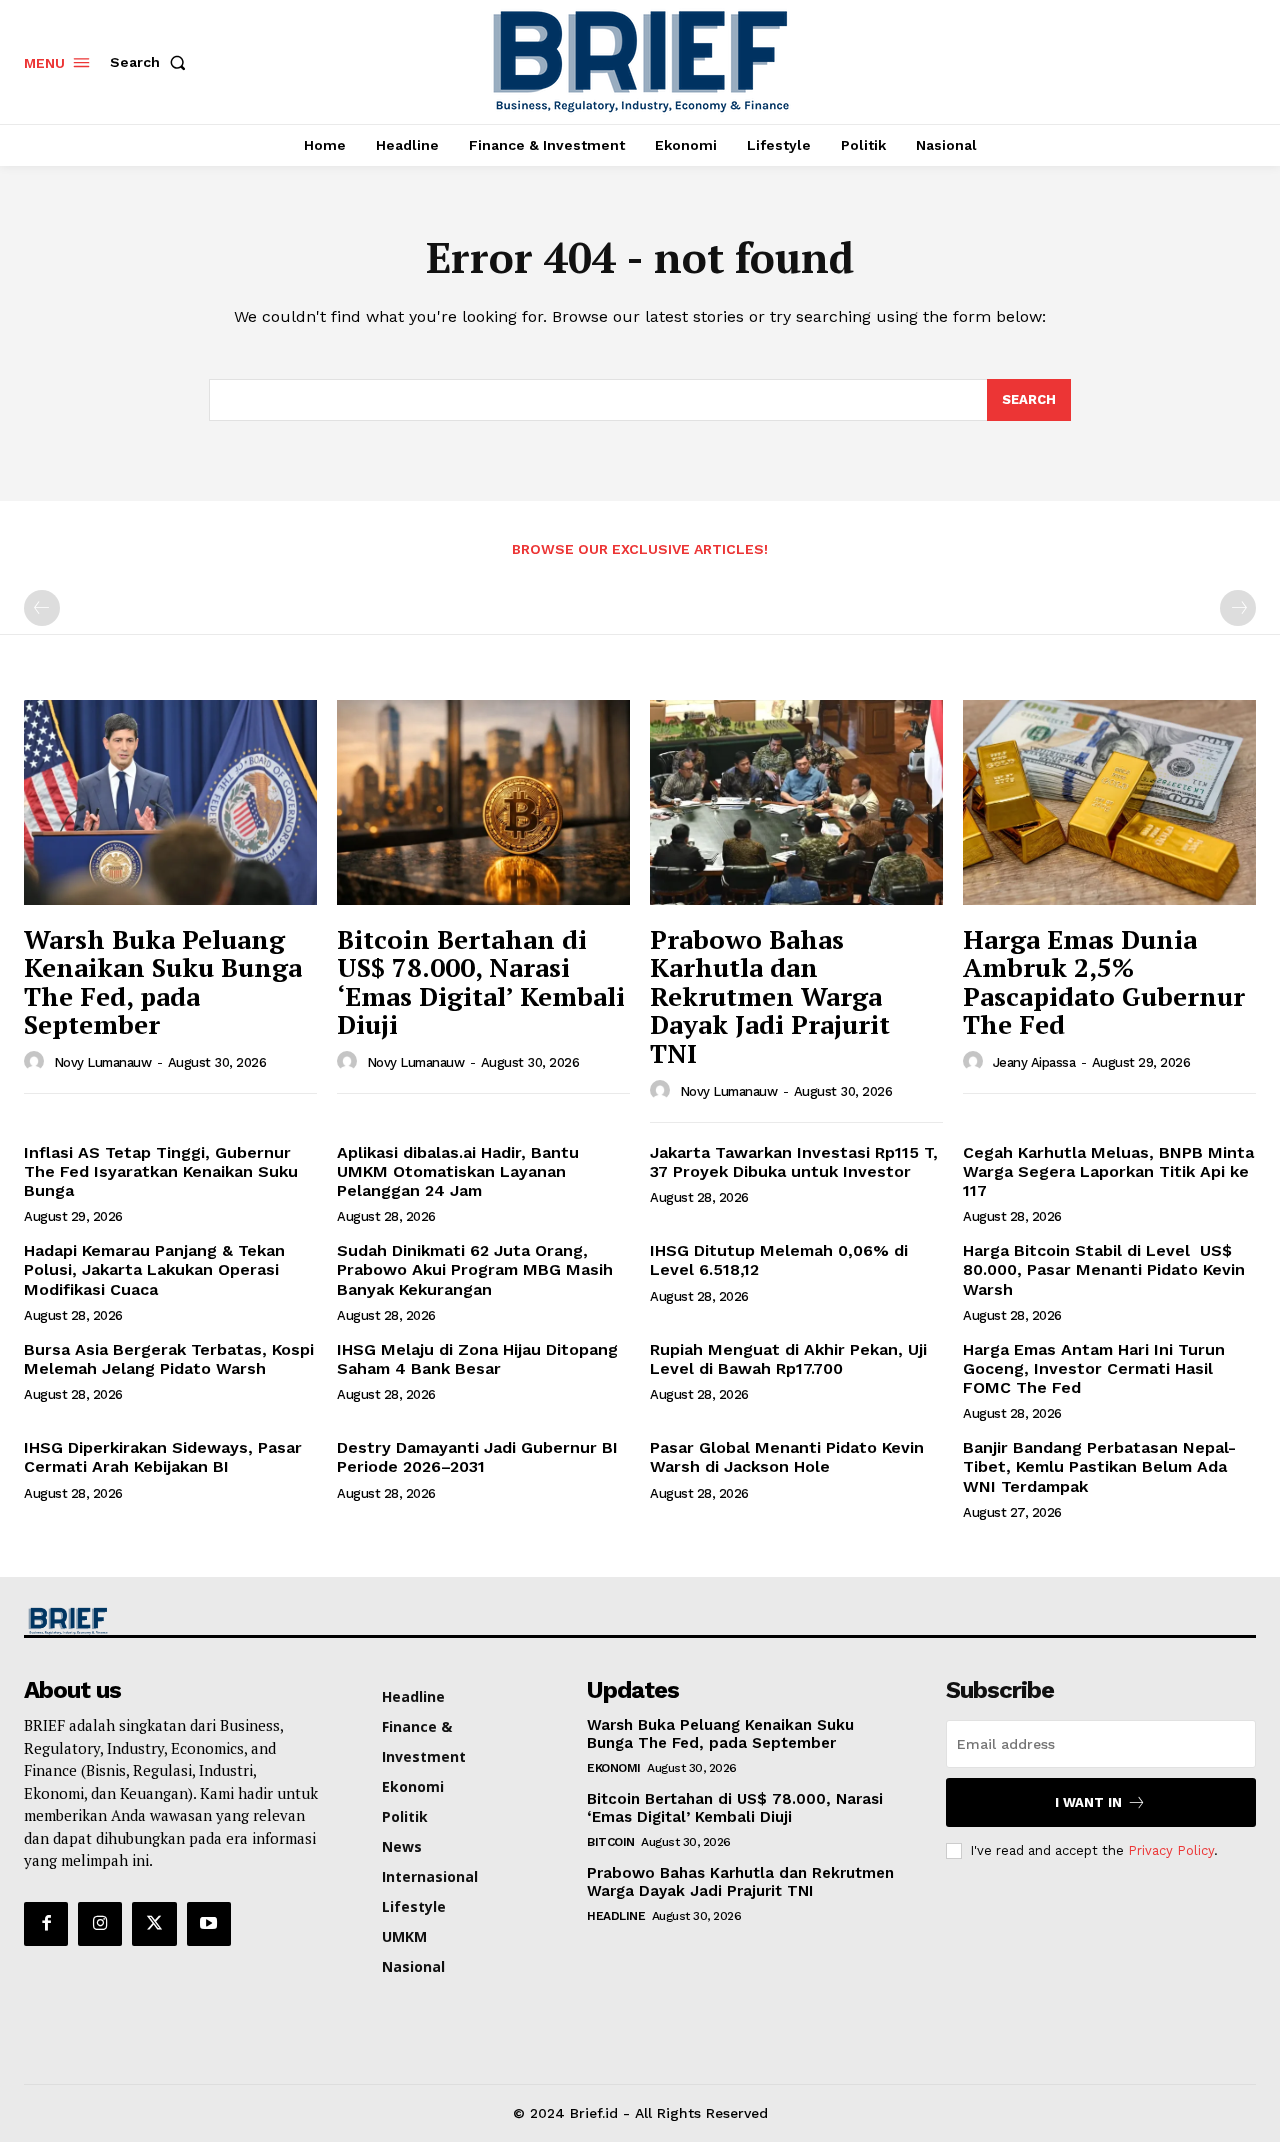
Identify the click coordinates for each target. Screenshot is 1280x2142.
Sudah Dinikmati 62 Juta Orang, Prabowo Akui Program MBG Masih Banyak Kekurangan (475, 1269)
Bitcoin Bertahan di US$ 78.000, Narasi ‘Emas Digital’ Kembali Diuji (481, 982)
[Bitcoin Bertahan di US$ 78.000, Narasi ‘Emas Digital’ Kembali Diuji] (483, 802)
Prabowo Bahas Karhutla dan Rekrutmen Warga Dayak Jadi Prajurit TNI (770, 996)
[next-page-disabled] (1238, 608)
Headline (616, 1916)
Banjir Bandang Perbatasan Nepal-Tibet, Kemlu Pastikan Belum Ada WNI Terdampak (1099, 1466)
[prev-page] (42, 608)
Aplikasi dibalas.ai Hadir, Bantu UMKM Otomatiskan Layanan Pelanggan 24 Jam (458, 1171)
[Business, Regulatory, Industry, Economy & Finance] (168, 1621)
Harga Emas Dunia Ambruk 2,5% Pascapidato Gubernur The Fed (1104, 982)
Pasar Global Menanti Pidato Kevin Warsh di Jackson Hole (787, 1457)
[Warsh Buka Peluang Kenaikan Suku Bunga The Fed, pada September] (170, 802)
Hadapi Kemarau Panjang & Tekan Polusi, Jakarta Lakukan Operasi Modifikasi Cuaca (154, 1269)
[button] (152, 62)
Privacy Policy (1171, 1850)
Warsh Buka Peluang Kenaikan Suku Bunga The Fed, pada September (163, 982)
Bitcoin (611, 1842)
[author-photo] (37, 1062)
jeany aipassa (1034, 1062)
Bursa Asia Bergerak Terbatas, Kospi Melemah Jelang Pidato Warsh (169, 1359)
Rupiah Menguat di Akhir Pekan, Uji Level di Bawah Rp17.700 (788, 1359)
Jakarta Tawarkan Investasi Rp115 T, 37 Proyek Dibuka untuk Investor (794, 1162)
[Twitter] (154, 1924)
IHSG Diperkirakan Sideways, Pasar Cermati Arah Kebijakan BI (163, 1457)
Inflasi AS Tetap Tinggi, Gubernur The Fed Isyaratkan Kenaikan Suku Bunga (161, 1171)
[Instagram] (100, 1924)
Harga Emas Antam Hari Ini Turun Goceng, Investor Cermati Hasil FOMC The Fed (1094, 1368)
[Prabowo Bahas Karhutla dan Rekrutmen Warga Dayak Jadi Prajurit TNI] (796, 802)
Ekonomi (614, 1768)
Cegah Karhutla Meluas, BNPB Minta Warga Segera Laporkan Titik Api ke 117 (1108, 1171)
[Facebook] (46, 1924)
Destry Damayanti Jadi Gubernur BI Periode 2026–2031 (477, 1457)
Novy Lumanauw (103, 1062)
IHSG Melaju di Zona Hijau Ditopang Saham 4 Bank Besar (477, 1359)
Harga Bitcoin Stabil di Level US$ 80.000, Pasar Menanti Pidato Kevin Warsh (1104, 1269)
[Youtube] (209, 1924)
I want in (1088, 1802)
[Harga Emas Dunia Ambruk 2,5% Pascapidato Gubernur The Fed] (1109, 802)
